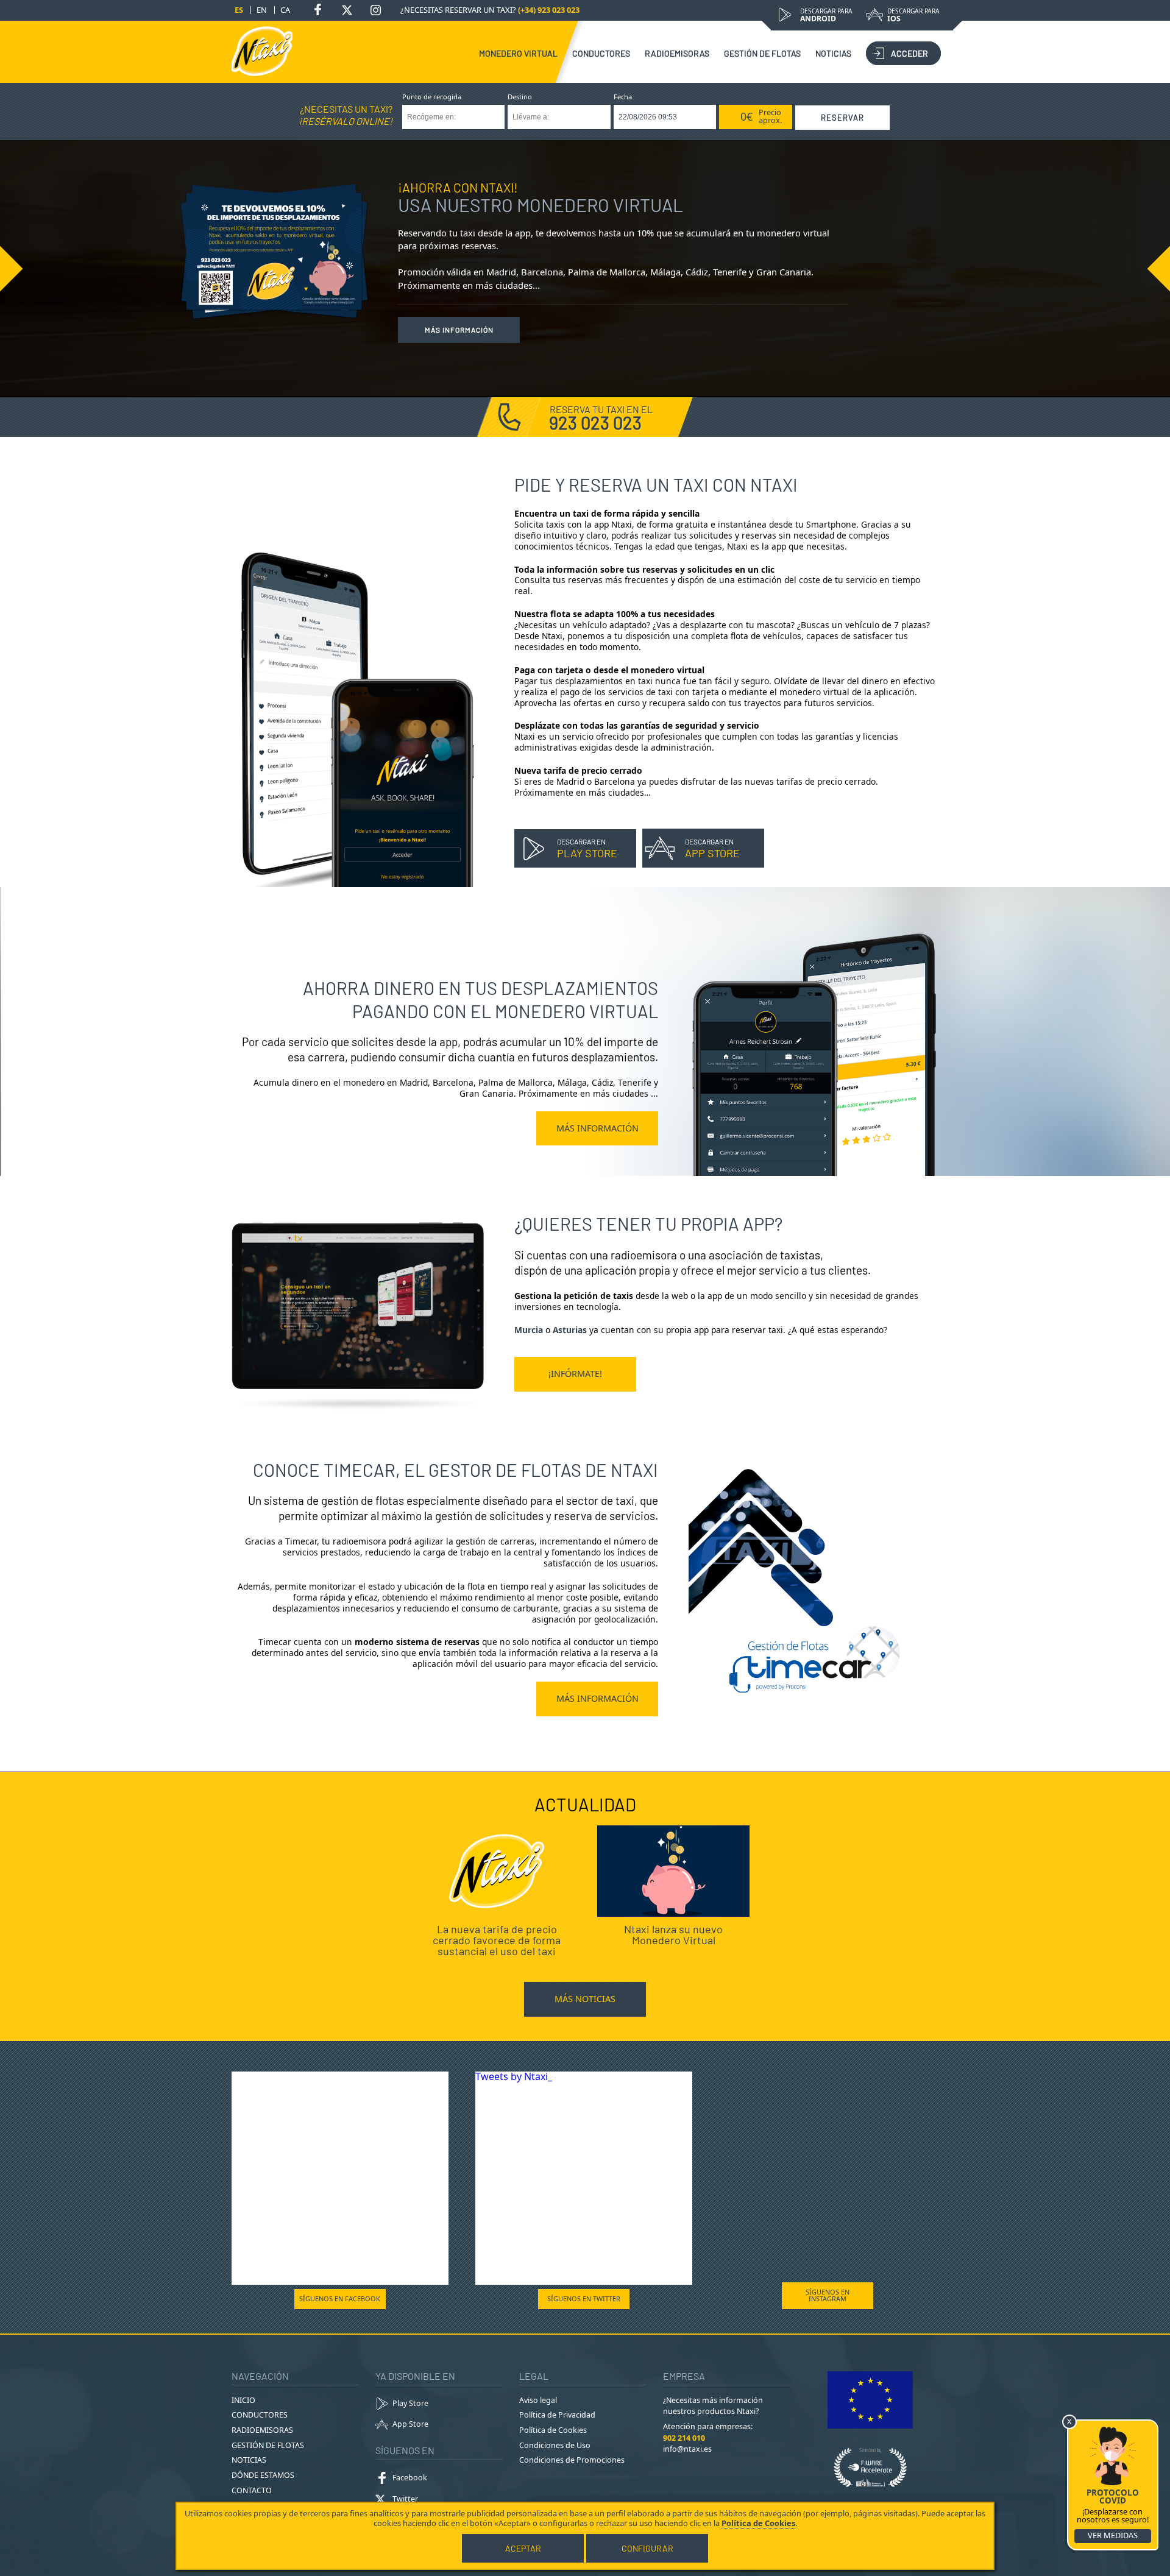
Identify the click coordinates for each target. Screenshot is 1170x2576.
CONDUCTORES (601, 53)
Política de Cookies (553, 2430)
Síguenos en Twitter (584, 2298)
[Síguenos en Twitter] (347, 10)
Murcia (529, 1330)
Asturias (570, 1330)
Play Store (410, 2403)
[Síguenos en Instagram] (375, 10)
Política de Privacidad (557, 2415)
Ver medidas (1113, 2535)
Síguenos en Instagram (828, 2295)
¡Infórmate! (575, 1374)
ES (239, 10)
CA (285, 10)
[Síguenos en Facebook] (318, 10)
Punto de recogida (432, 97)
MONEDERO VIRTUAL (518, 53)
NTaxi (262, 51)
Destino (520, 97)
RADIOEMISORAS (677, 53)
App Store (410, 2424)
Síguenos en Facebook (340, 2298)
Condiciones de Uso (555, 2445)
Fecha (623, 97)
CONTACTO (252, 2490)
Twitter (405, 2499)
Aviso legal (538, 2400)
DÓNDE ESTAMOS (263, 2475)
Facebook (410, 2478)
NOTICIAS (833, 53)
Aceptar (523, 2548)
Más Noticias (585, 1999)
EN (262, 10)
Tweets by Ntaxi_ (514, 2076)
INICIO (243, 2400)
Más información (459, 330)
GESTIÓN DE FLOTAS (762, 53)
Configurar (647, 2548)
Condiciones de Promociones (572, 2460)
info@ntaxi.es (687, 2449)
